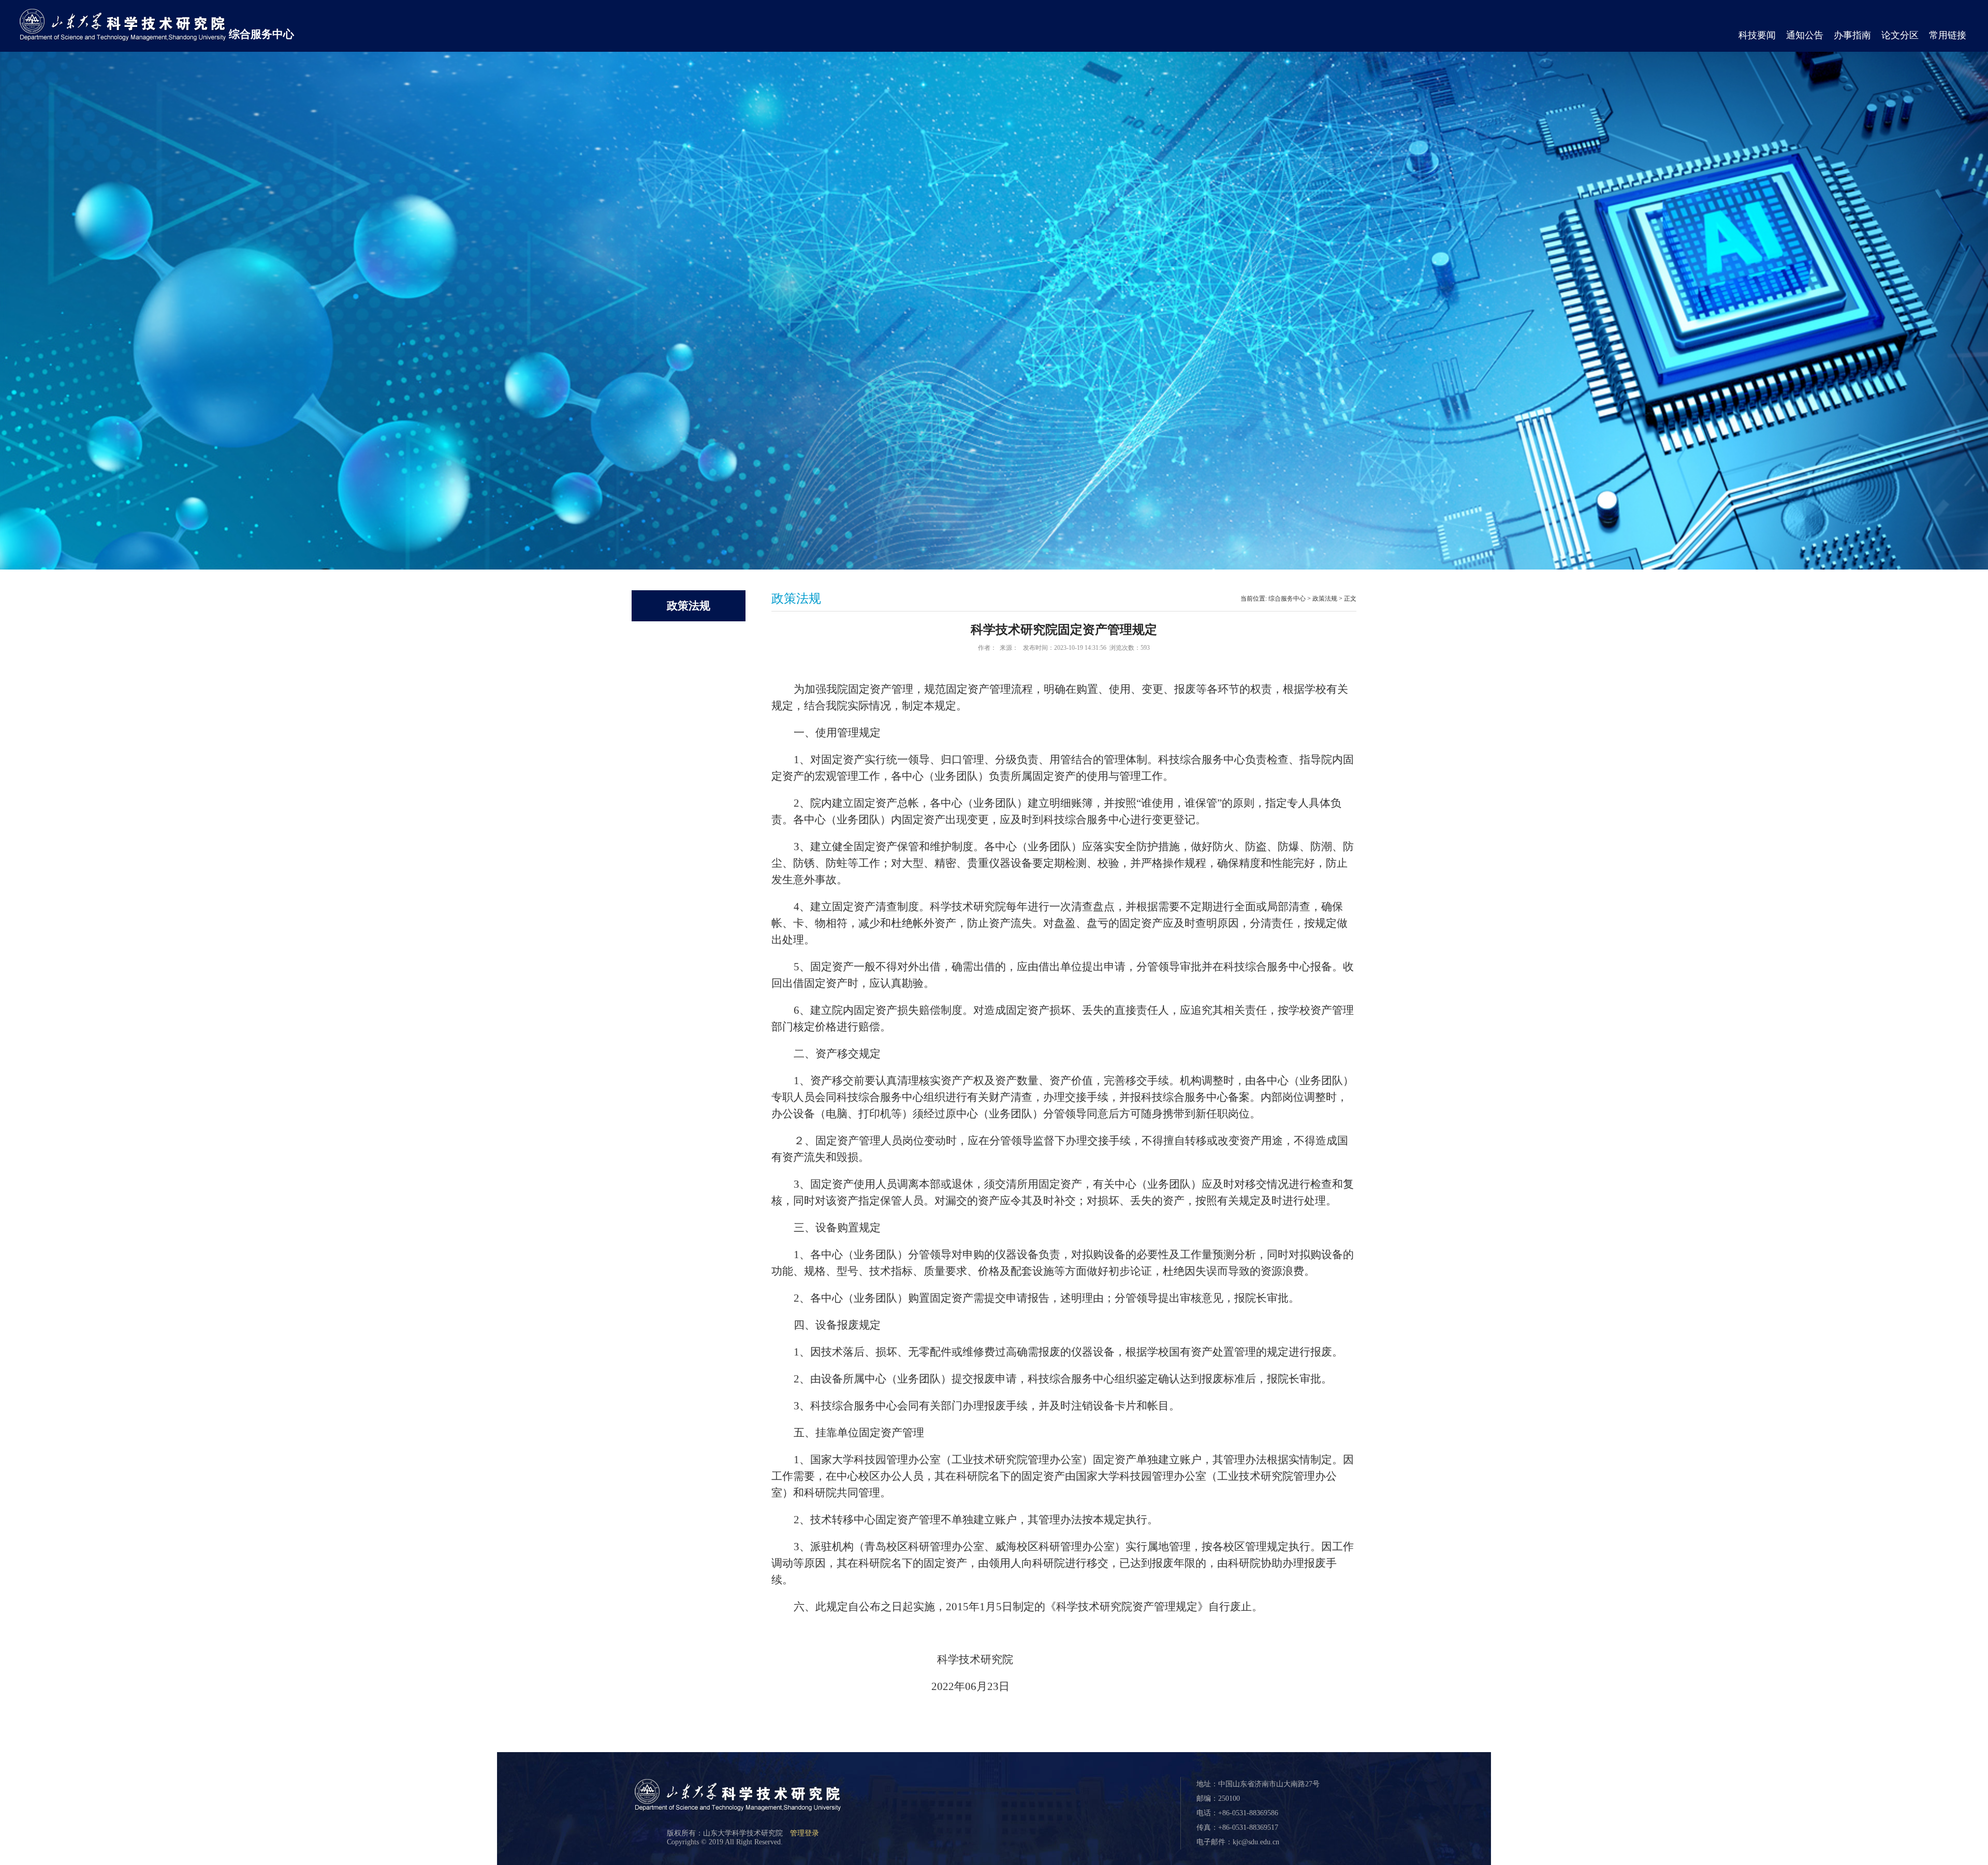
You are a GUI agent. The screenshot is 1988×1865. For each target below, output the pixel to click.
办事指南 (1852, 35)
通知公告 (1805, 35)
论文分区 (1900, 35)
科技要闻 (1757, 35)
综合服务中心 (261, 34)
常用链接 (1948, 35)
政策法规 (1325, 599)
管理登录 (805, 1833)
